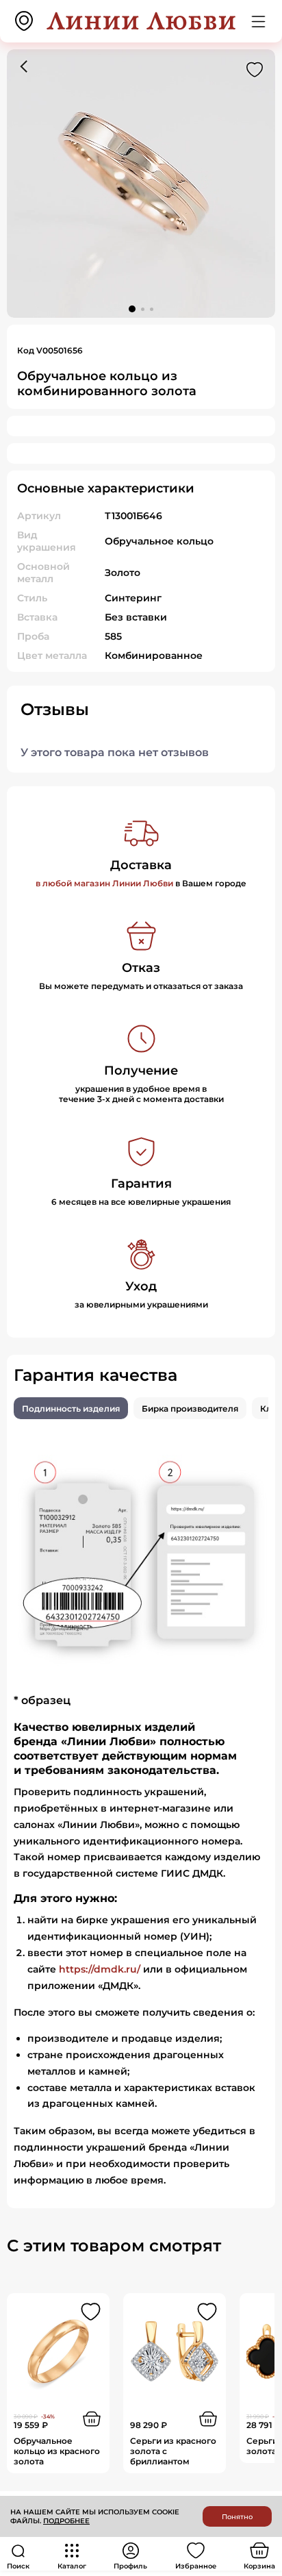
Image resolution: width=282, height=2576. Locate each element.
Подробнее (66, 2521)
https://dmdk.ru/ (100, 1969)
